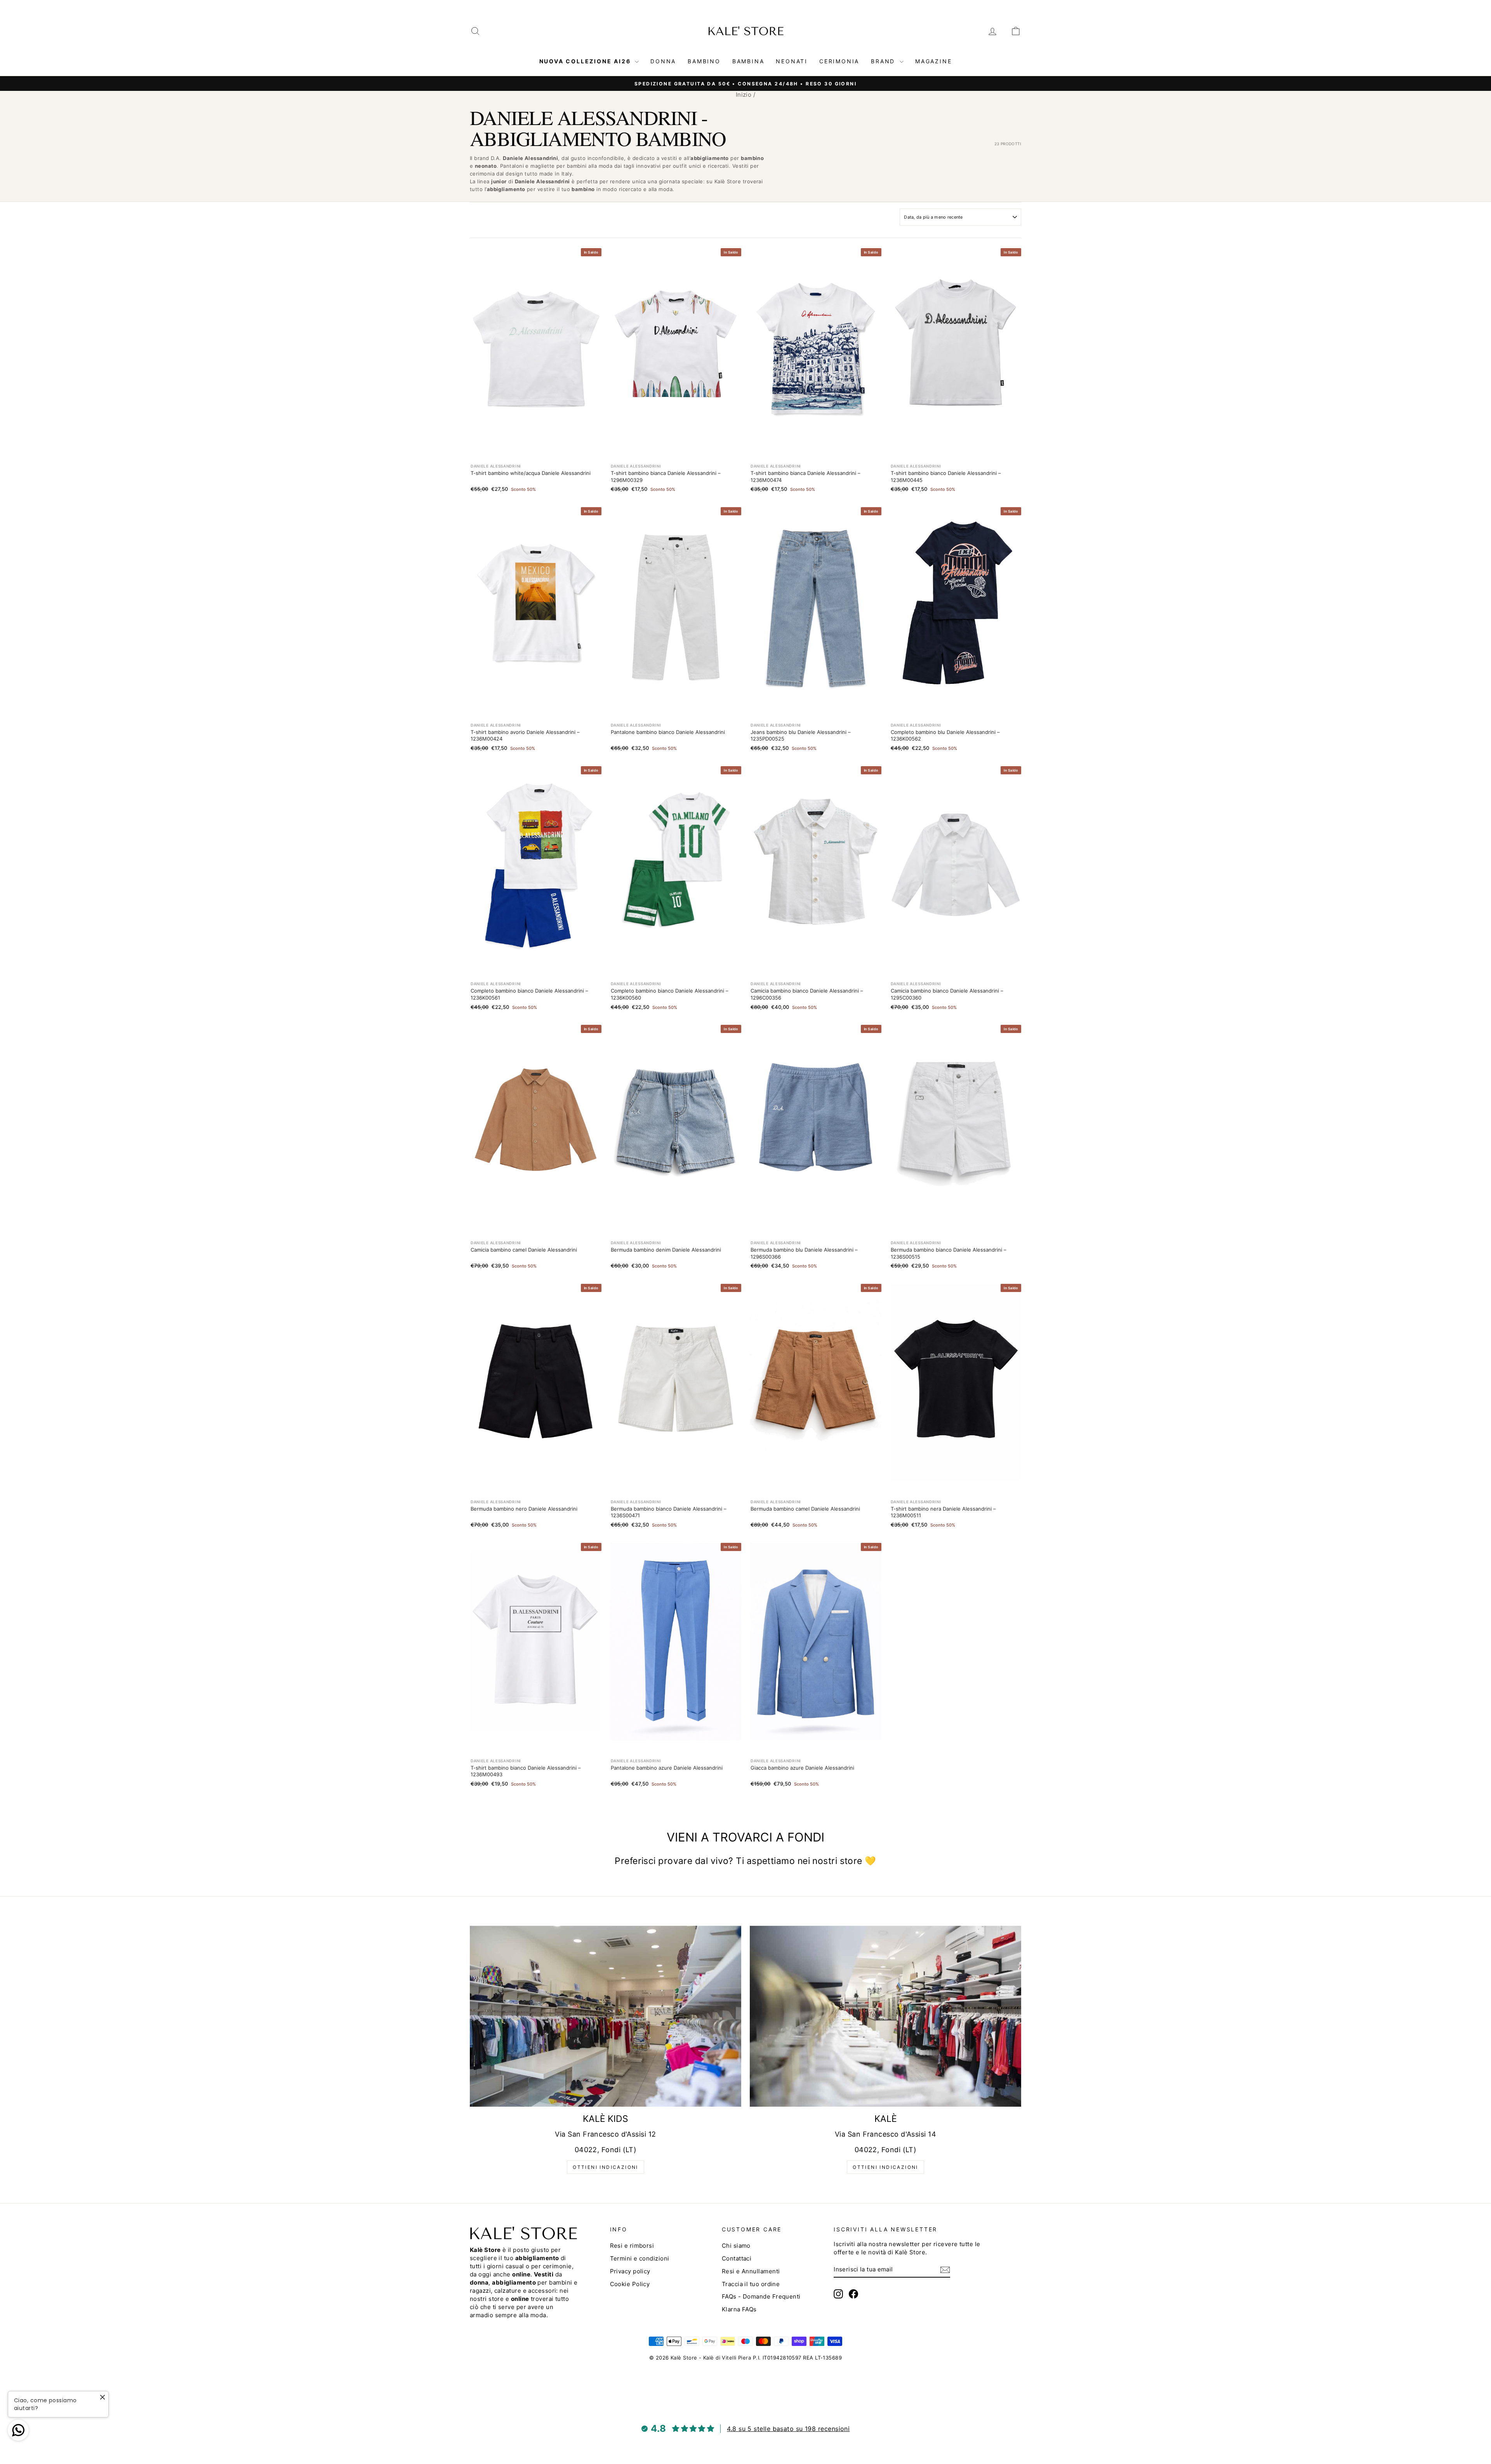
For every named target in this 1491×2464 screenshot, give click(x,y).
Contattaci (737, 2258)
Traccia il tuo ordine (751, 2284)
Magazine (933, 61)
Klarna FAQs (739, 2309)
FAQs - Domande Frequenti (761, 2296)
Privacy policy (630, 2271)
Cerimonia (839, 61)
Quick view (536, 437)
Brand (884, 61)
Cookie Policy (630, 2284)
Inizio (744, 95)
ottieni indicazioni (606, 2167)
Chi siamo (736, 2246)
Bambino (704, 61)
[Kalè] (885, 2016)
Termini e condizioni (640, 2258)
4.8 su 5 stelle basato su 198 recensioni (788, 2429)
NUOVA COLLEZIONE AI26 (586, 61)
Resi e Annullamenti (751, 2271)
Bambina (748, 61)
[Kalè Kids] (606, 2016)
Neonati (792, 61)
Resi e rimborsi (632, 2246)
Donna (663, 61)
